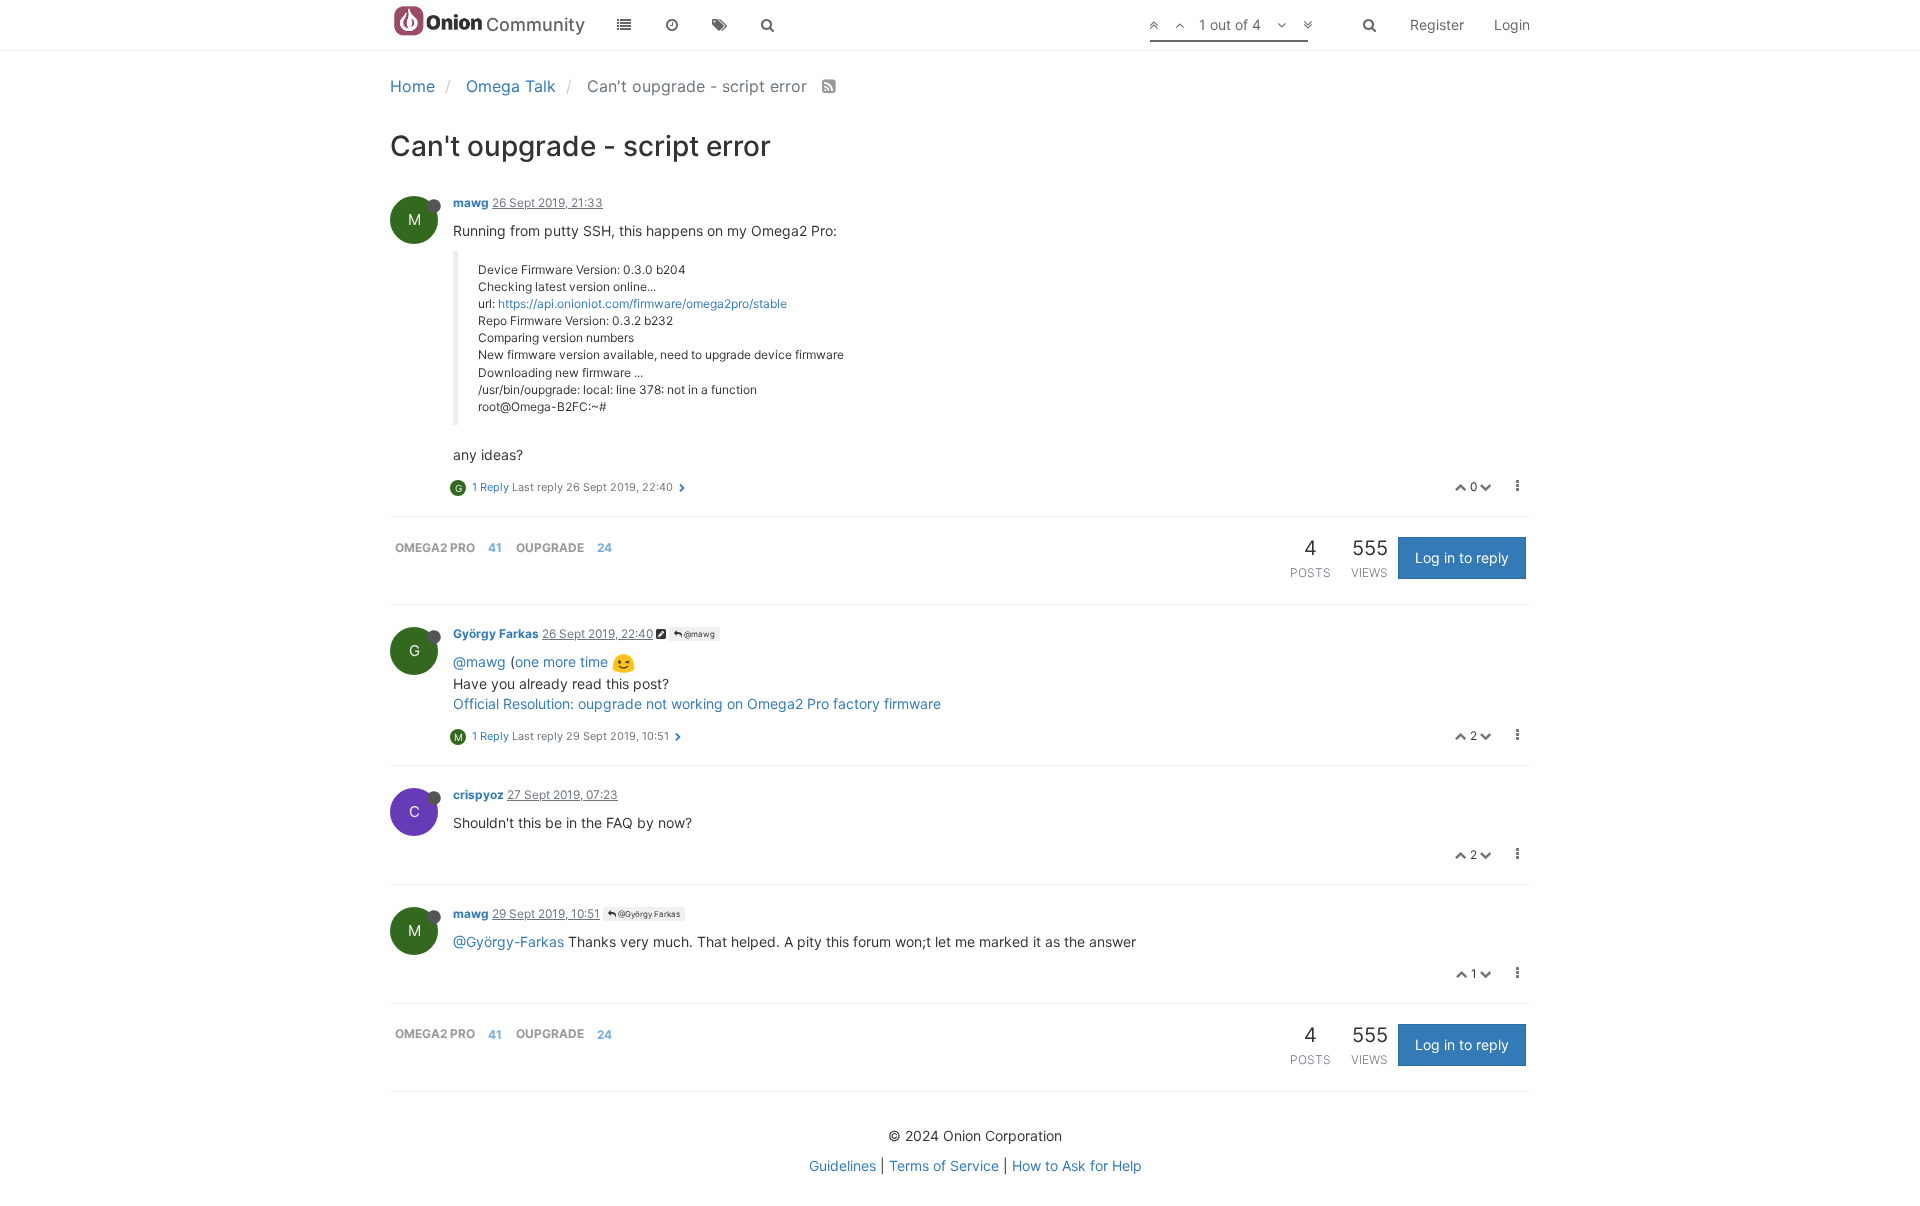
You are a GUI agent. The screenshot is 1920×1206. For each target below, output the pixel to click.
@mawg (698, 634)
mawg (471, 202)
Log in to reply (1462, 557)
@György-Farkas (508, 941)
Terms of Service (944, 1165)
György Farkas (496, 633)
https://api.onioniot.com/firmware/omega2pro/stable (642, 303)
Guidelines (842, 1165)
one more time (561, 661)
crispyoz (478, 794)
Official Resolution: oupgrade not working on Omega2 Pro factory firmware (697, 703)
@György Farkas (648, 914)
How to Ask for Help (1077, 1165)
